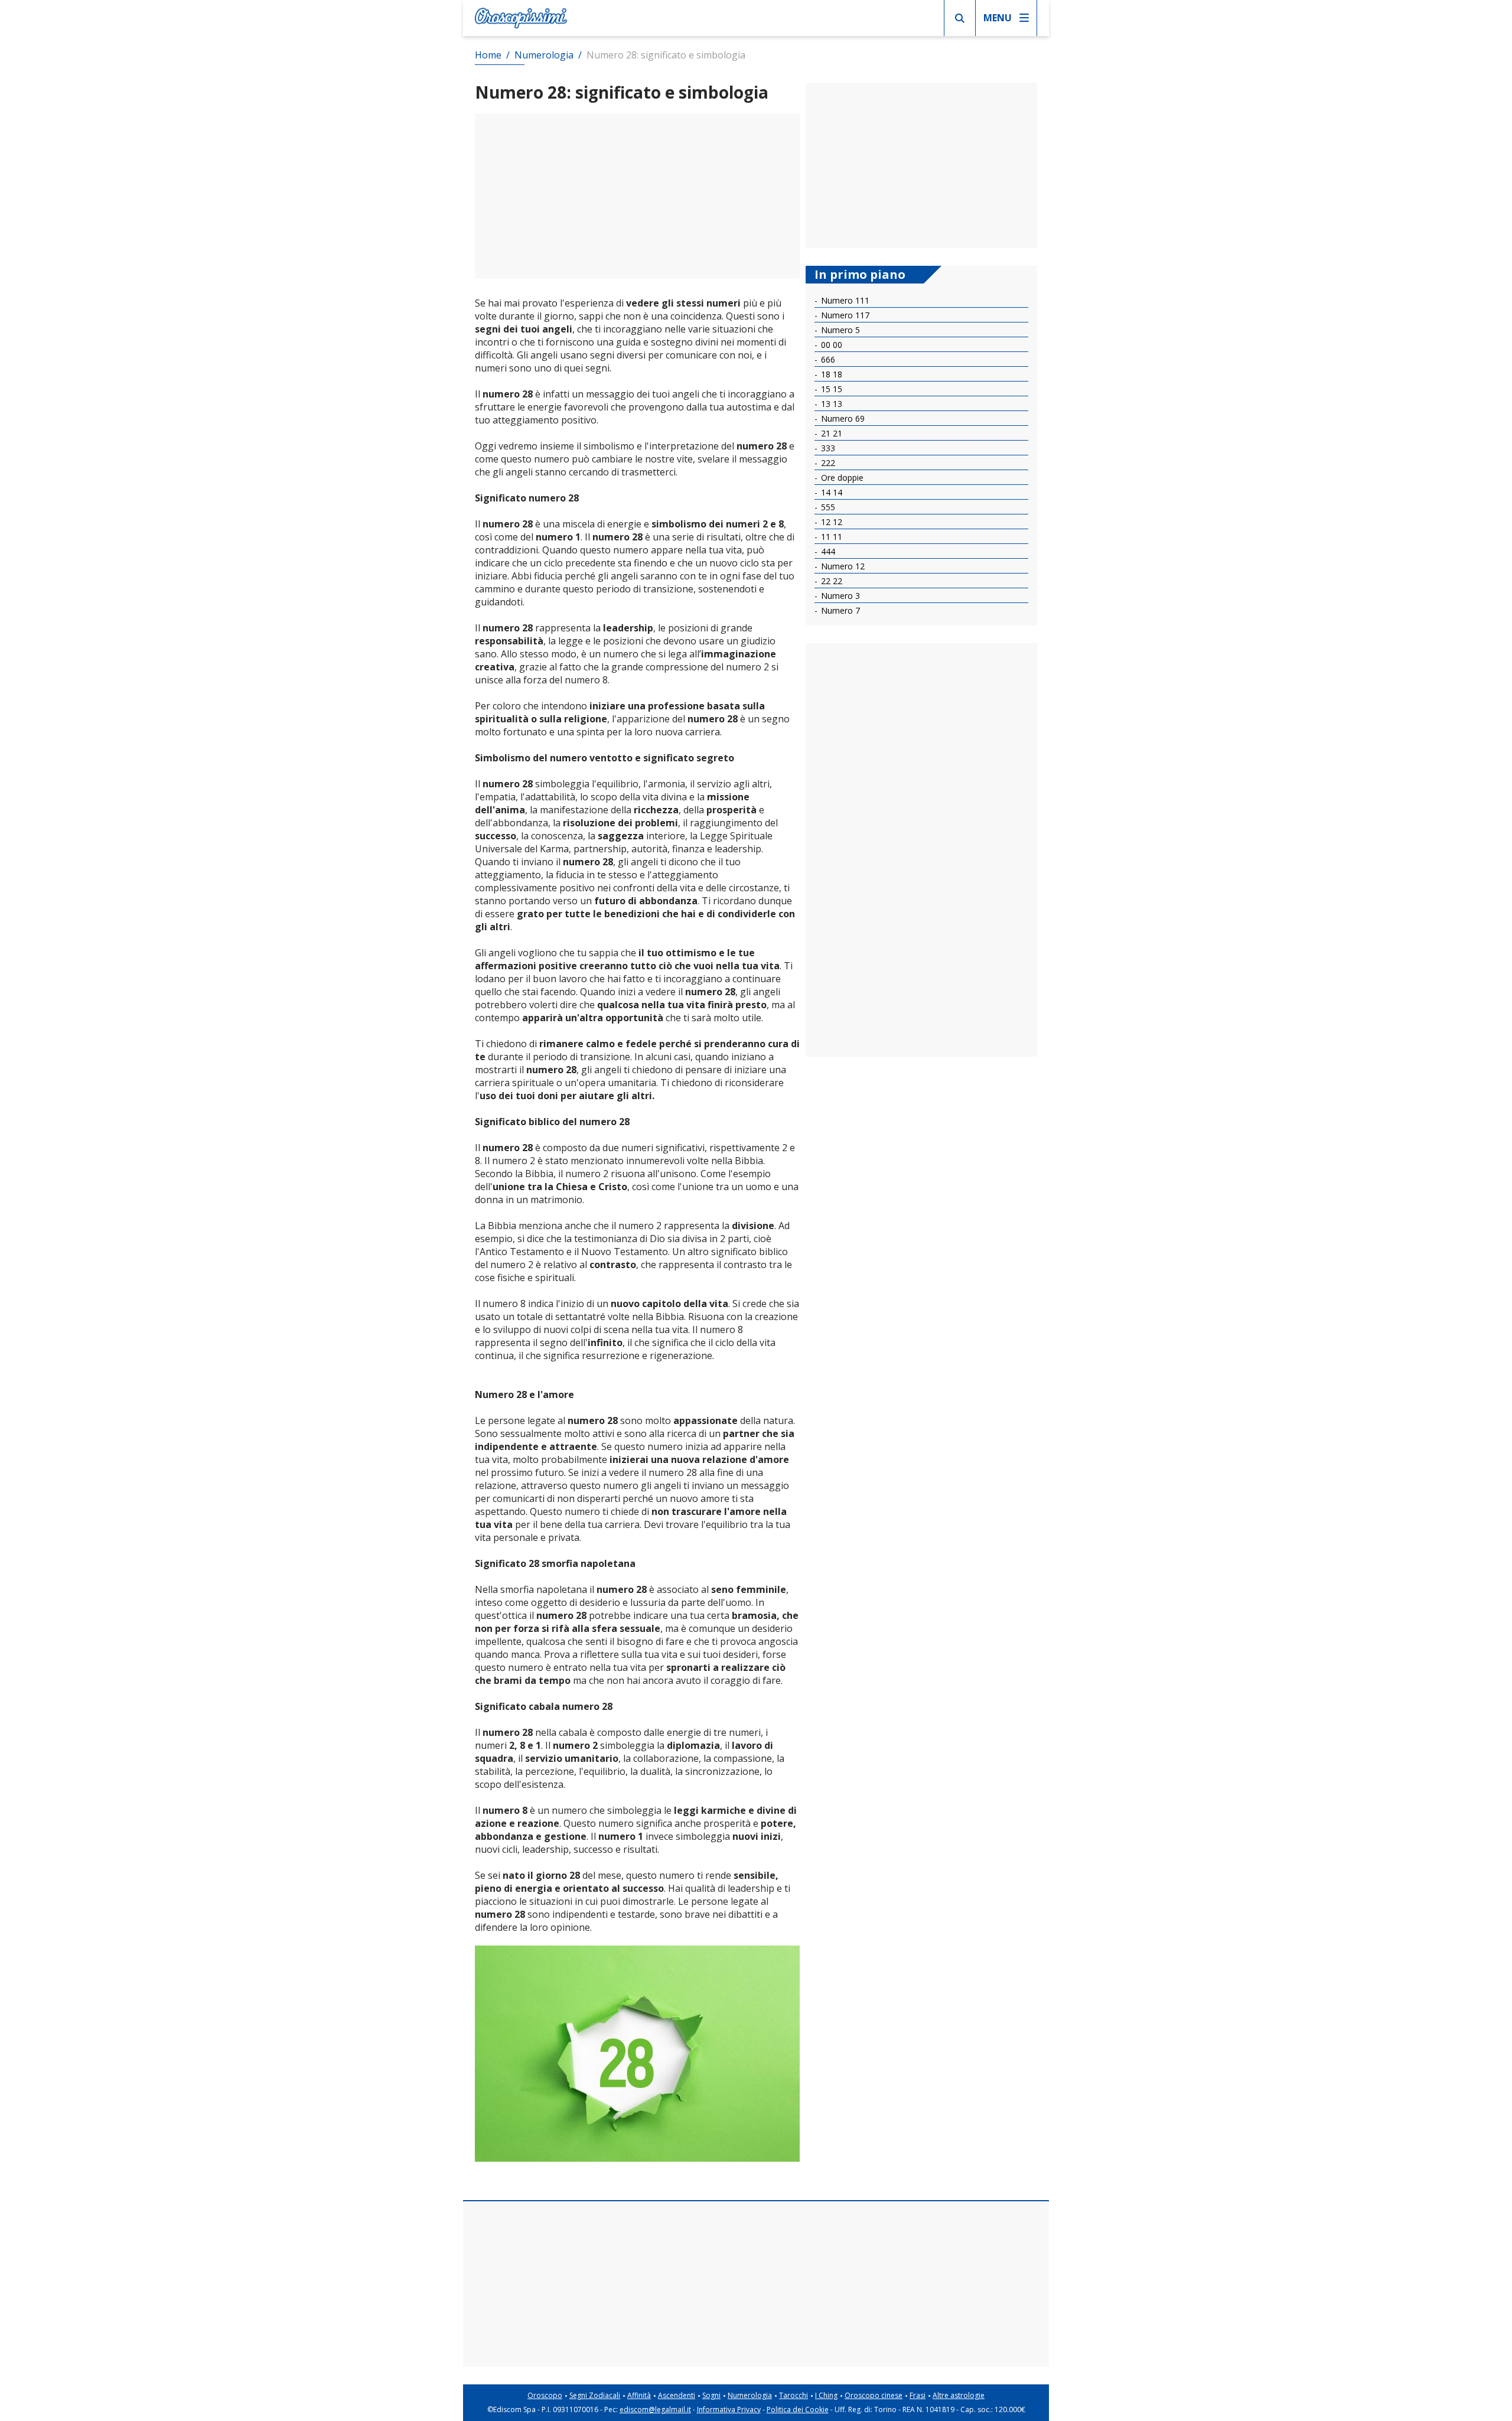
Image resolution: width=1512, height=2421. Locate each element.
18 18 (830, 374)
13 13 (830, 404)
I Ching (826, 2395)
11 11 (830, 537)
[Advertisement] (637, 196)
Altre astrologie (959, 2395)
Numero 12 (842, 566)
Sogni (711, 2395)
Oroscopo (545, 2395)
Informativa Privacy (729, 2409)
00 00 (830, 345)
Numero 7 (839, 610)
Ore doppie (841, 478)
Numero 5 (839, 330)
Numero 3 (839, 596)
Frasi (918, 2395)
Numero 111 (844, 300)
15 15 (830, 389)
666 (827, 359)
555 (827, 507)
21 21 (830, 433)
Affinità (639, 2395)
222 (827, 463)
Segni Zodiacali (595, 2395)
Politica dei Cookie (798, 2409)
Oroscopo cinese (874, 2395)
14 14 (830, 492)
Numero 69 (842, 418)
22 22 (830, 581)
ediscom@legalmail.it (655, 2409)
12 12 (830, 522)
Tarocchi (794, 2395)
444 (827, 551)
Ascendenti (677, 2395)
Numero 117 (844, 315)
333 (827, 448)
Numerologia (750, 2395)
